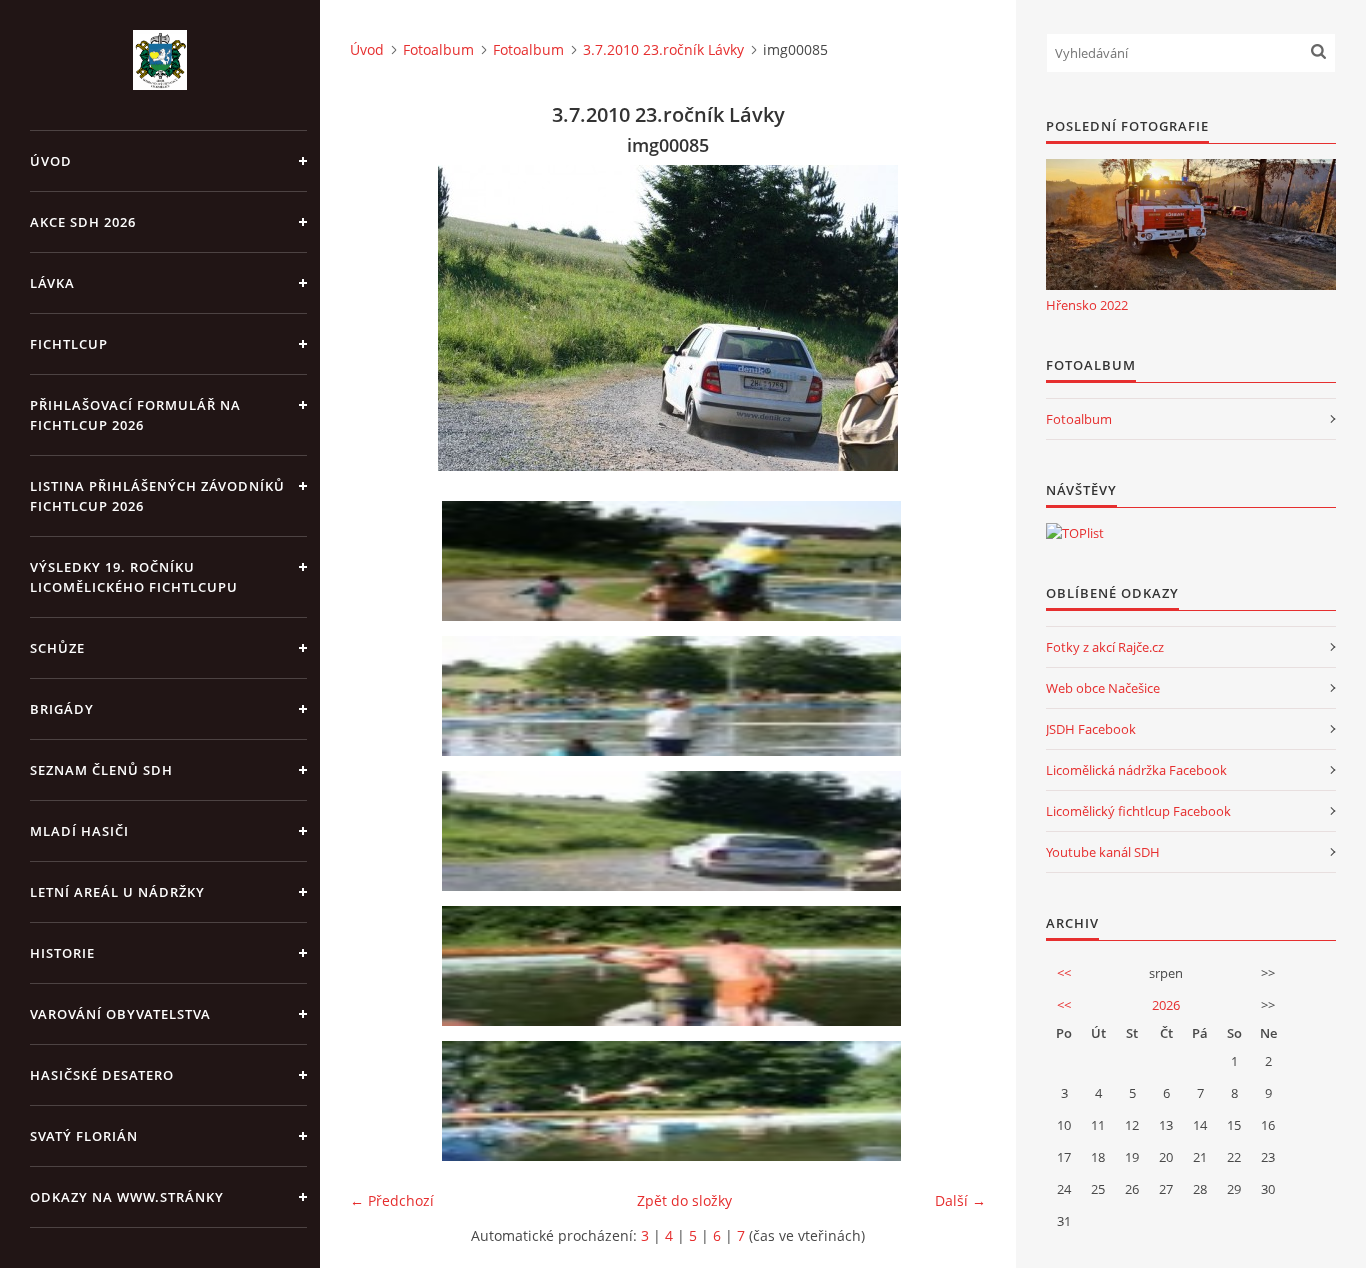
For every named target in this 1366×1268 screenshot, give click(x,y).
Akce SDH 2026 (83, 222)
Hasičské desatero (102, 1075)
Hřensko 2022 (1087, 305)
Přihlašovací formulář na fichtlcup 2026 (135, 415)
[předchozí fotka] (382, 318)
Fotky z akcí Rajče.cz (1105, 647)
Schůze (57, 648)
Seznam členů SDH (101, 770)
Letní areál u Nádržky (117, 892)
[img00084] (675, 696)
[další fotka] (953, 318)
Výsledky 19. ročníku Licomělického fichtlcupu (134, 577)
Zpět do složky (684, 1200)
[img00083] (675, 561)
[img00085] (675, 831)
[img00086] (675, 966)
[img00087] (675, 1101)
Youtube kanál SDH (1103, 852)
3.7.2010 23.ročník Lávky (663, 49)
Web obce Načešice (1103, 688)
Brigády (62, 709)
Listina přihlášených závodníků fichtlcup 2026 (157, 496)
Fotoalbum (438, 49)
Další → (960, 1200)
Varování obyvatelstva (120, 1014)
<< (1064, 973)
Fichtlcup (69, 344)
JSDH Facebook (1091, 729)
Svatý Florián (84, 1136)
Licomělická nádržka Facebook (1136, 770)
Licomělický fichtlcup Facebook (1138, 811)
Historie (62, 953)
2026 (1166, 1005)
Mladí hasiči (79, 831)
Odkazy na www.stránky (127, 1197)
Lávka (52, 283)
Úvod (51, 161)
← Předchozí (392, 1200)
